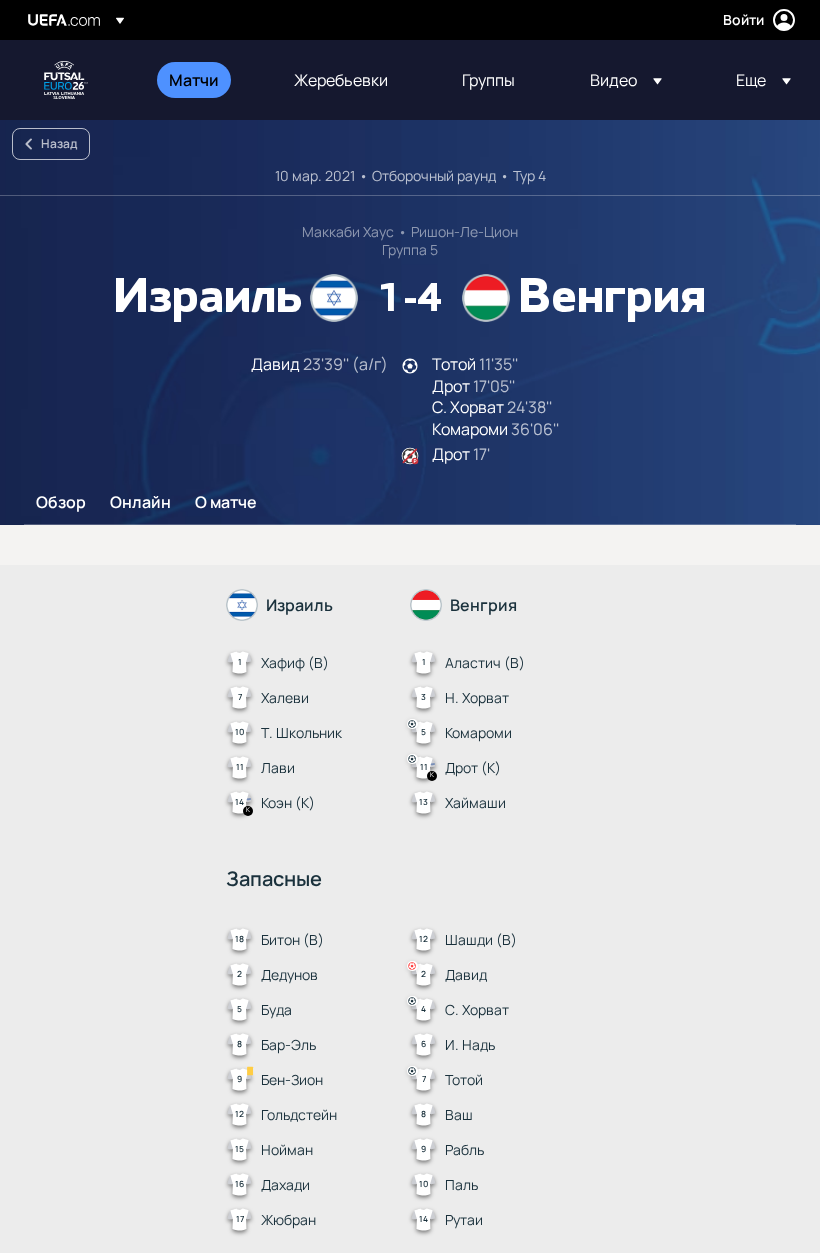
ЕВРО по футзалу (66, 80)
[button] (626, 80)
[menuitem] (206, 80)
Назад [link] (59, 143)
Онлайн (140, 503)
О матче (226, 503)
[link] (194, 80)
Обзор (61, 503)
